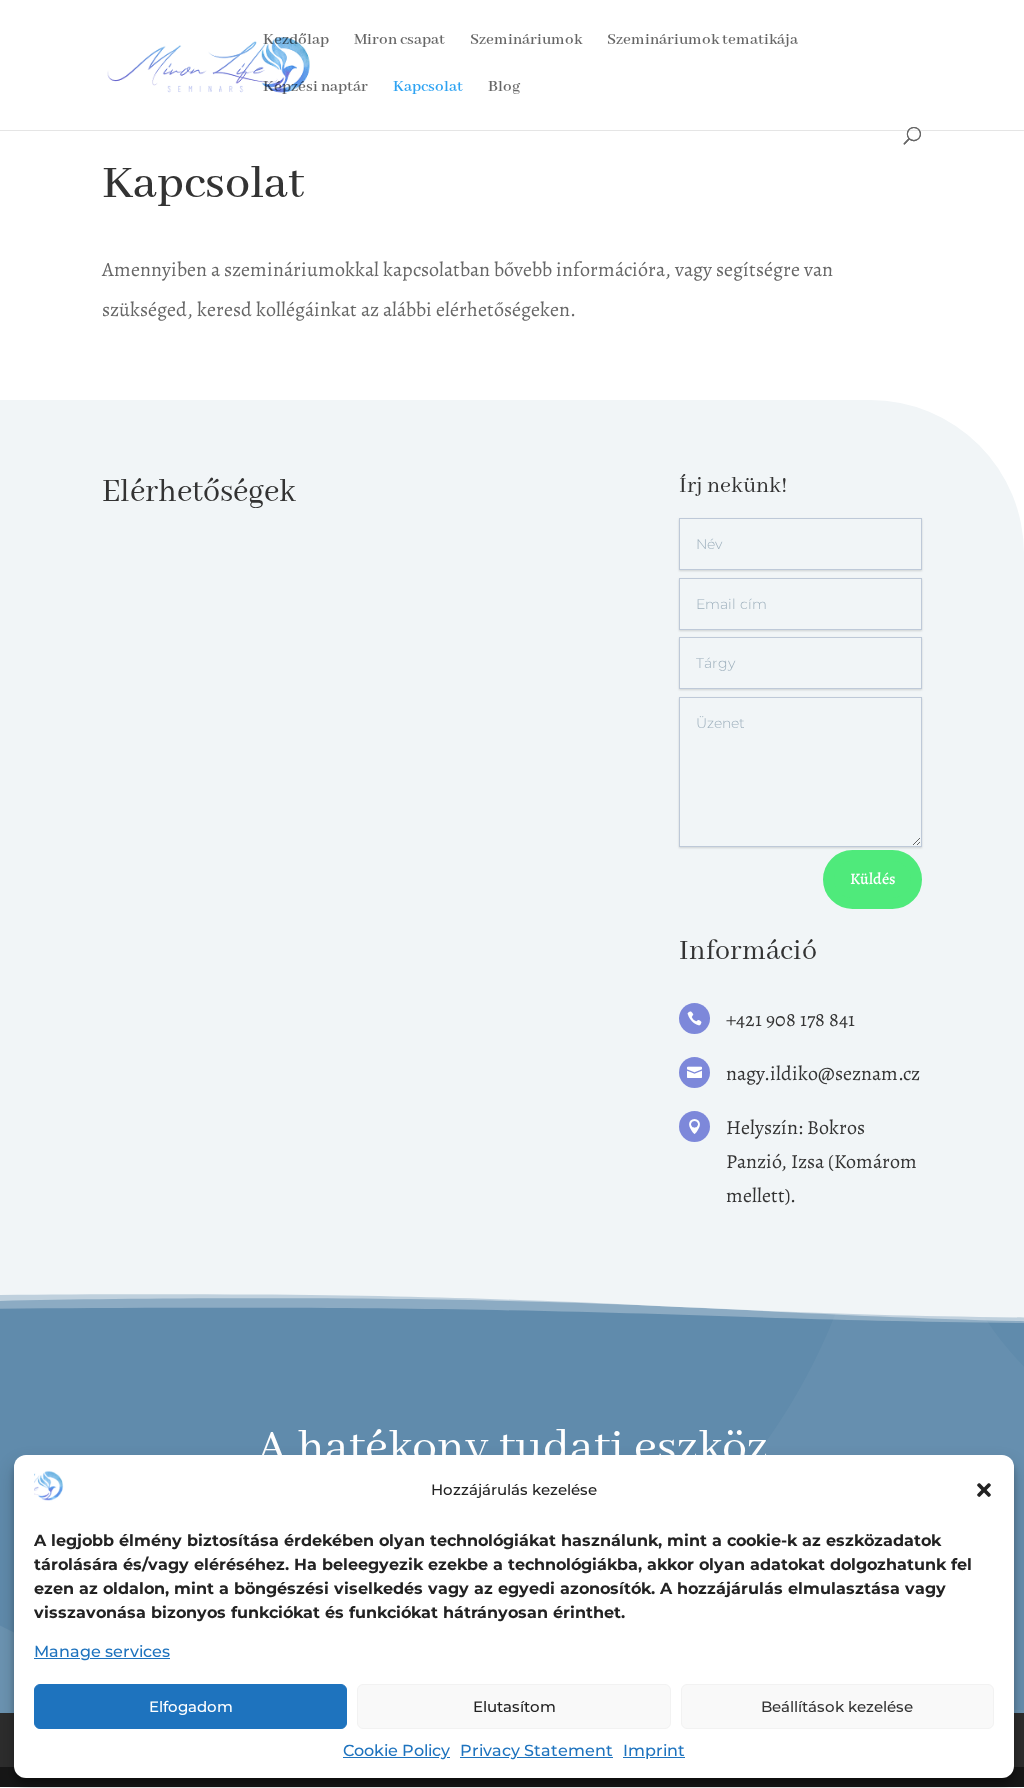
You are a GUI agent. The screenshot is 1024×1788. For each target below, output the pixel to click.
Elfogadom (191, 1706)
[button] (984, 1490)
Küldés (872, 879)
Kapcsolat (428, 88)
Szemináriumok (526, 41)
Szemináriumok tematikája (702, 41)
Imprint (654, 1750)
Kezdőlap (296, 41)
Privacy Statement (536, 1750)
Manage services (102, 1651)
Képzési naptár (315, 88)
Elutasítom (514, 1706)
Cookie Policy (396, 1750)
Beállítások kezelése (837, 1706)
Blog (504, 88)
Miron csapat (399, 41)
